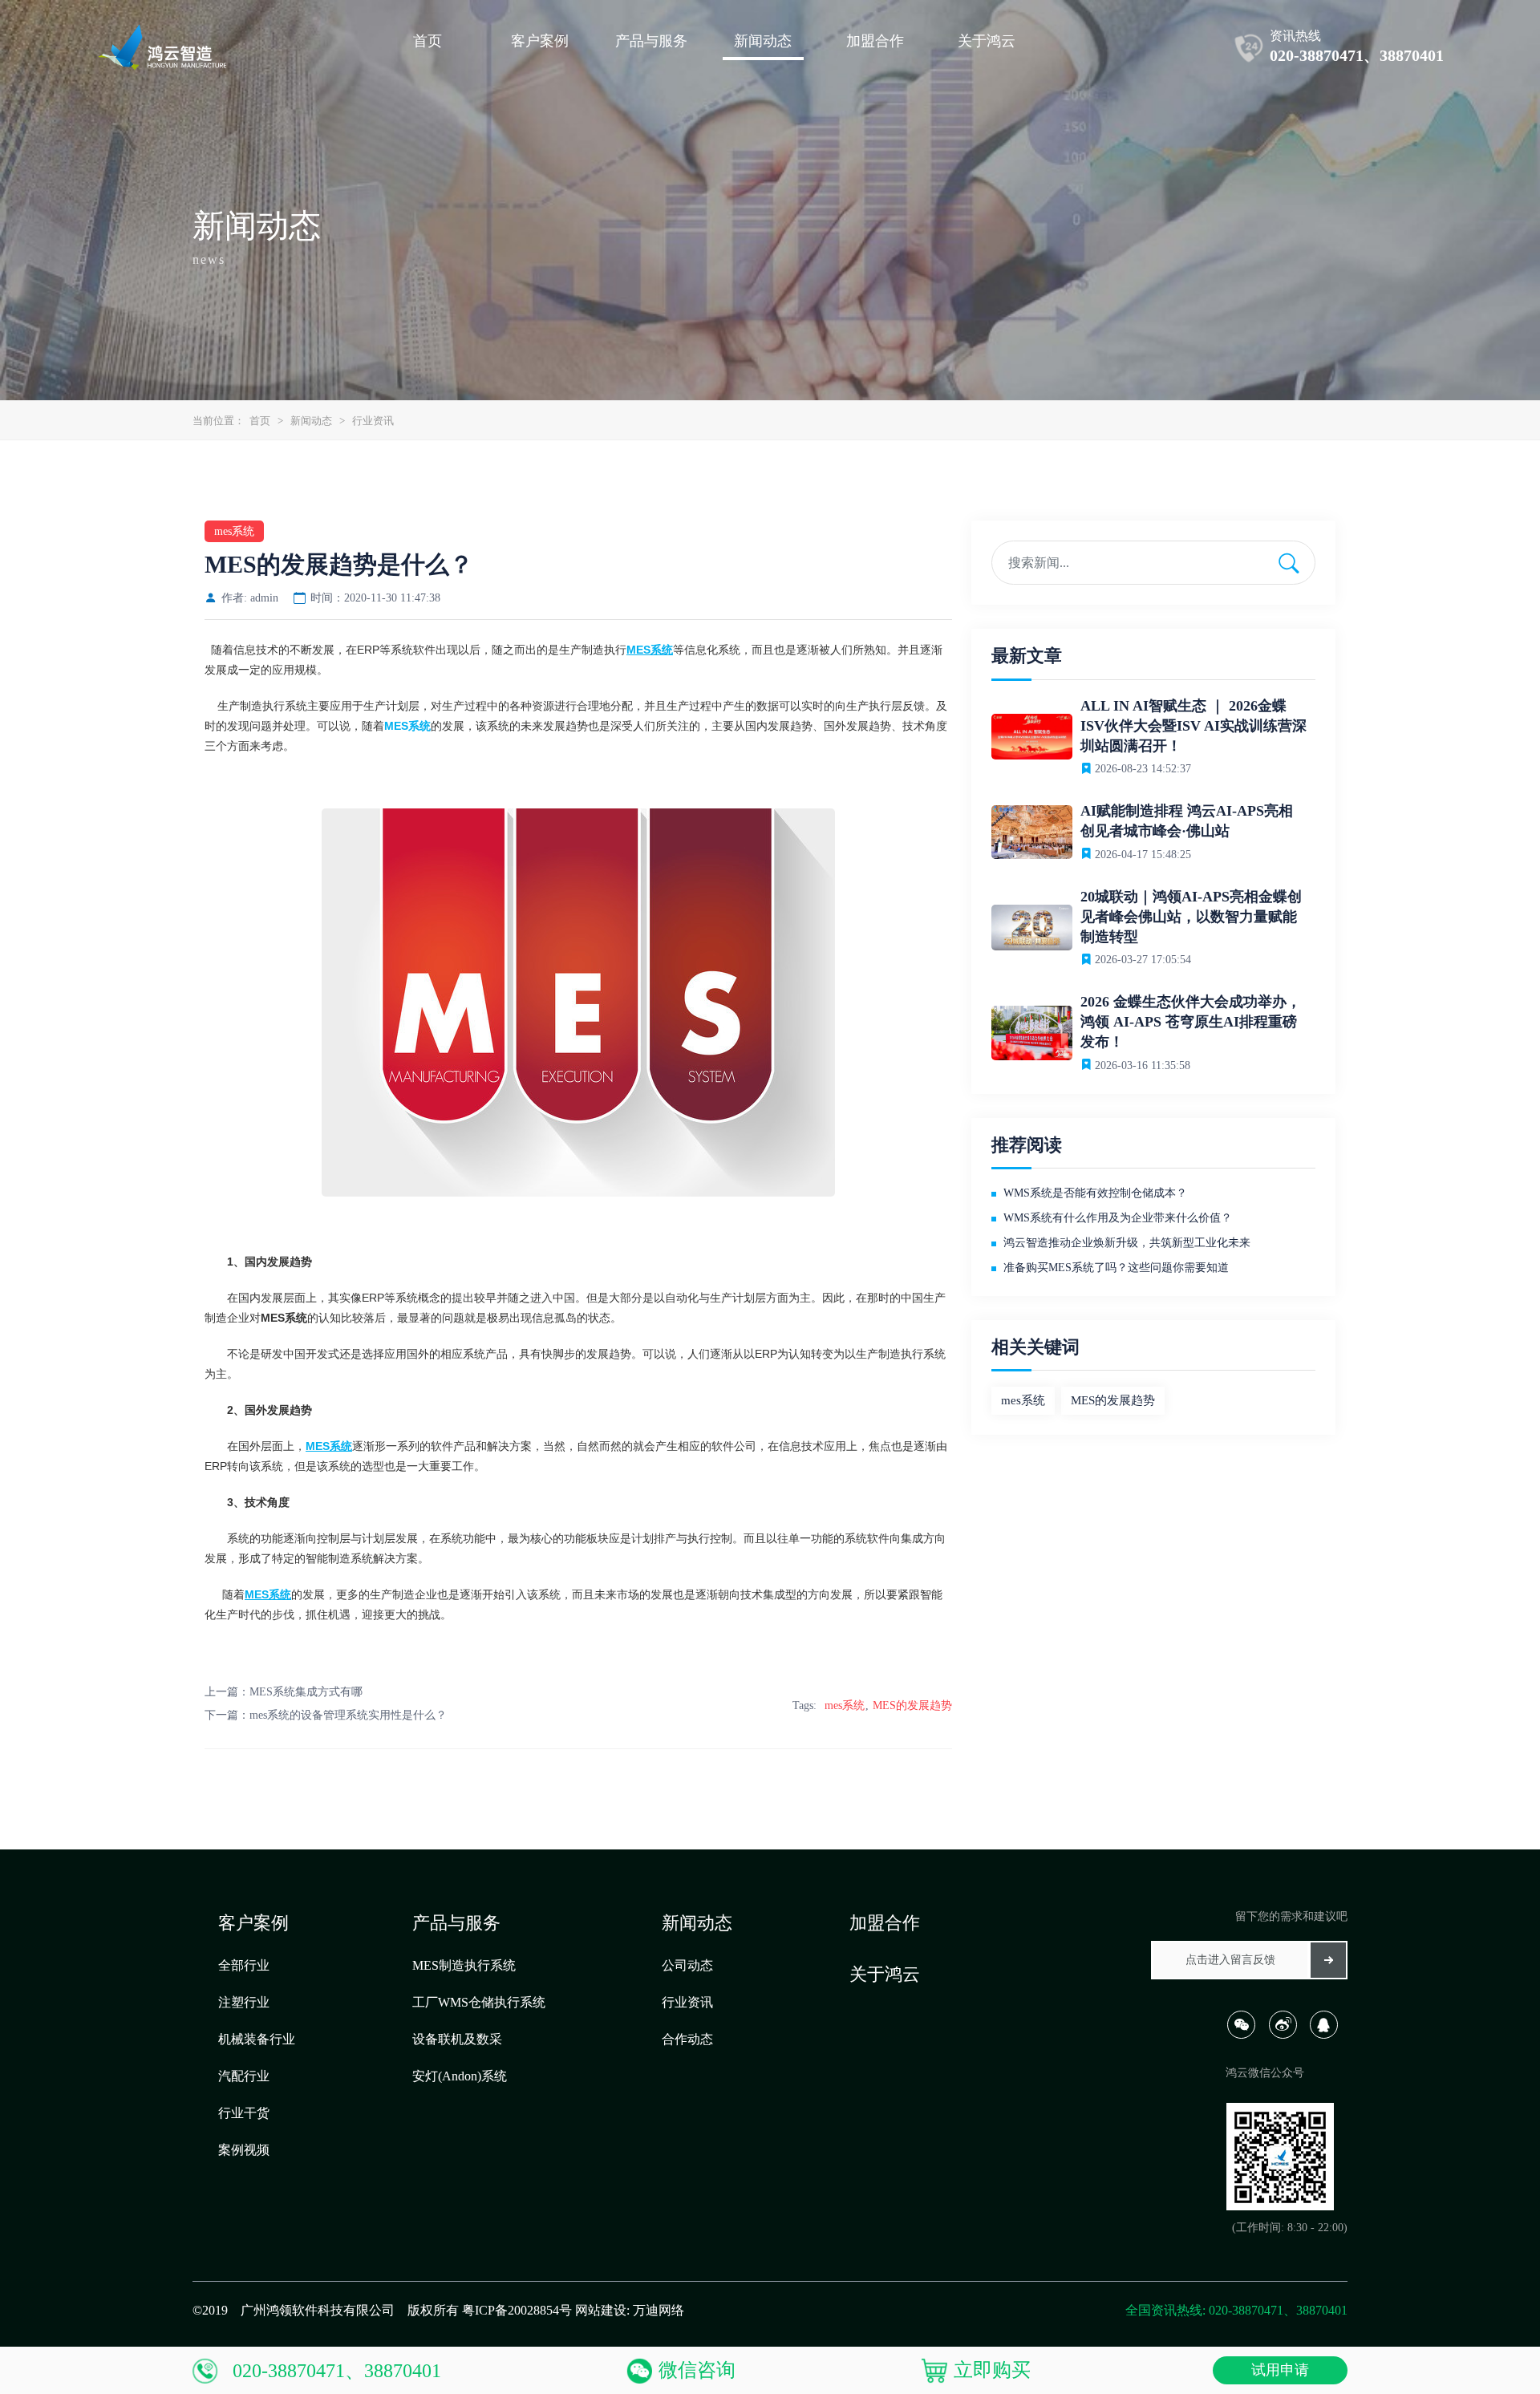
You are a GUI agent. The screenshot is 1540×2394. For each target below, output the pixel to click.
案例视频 (244, 2150)
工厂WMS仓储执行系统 (479, 2002)
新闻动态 (311, 421)
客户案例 (253, 1923)
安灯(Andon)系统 (460, 2076)
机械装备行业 (257, 2039)
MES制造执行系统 (464, 1965)
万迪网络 (659, 2310)
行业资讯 (373, 421)
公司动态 (687, 1965)
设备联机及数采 (457, 2039)
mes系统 (845, 1705)
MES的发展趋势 (912, 1705)
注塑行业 (244, 2002)
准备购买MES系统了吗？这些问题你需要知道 (1116, 1268)
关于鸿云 (885, 1974)
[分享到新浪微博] (1288, 2035)
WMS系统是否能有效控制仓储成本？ (1095, 1193)
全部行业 (244, 1965)
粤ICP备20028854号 (517, 2310)
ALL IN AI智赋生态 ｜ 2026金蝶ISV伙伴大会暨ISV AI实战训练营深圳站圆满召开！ (1193, 726)
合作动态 (687, 2039)
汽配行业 (244, 2076)
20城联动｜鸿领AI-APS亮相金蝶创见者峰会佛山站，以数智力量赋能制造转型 (1191, 917)
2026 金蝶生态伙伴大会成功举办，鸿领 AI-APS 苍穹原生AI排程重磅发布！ (1191, 1022)
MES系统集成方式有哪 (306, 1692)
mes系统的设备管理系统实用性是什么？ (348, 1715)
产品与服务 (456, 1923)
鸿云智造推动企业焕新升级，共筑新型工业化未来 (1127, 1243)
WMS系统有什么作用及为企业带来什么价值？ (1118, 1218)
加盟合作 (885, 1923)
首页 (260, 421)
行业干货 (244, 2113)
